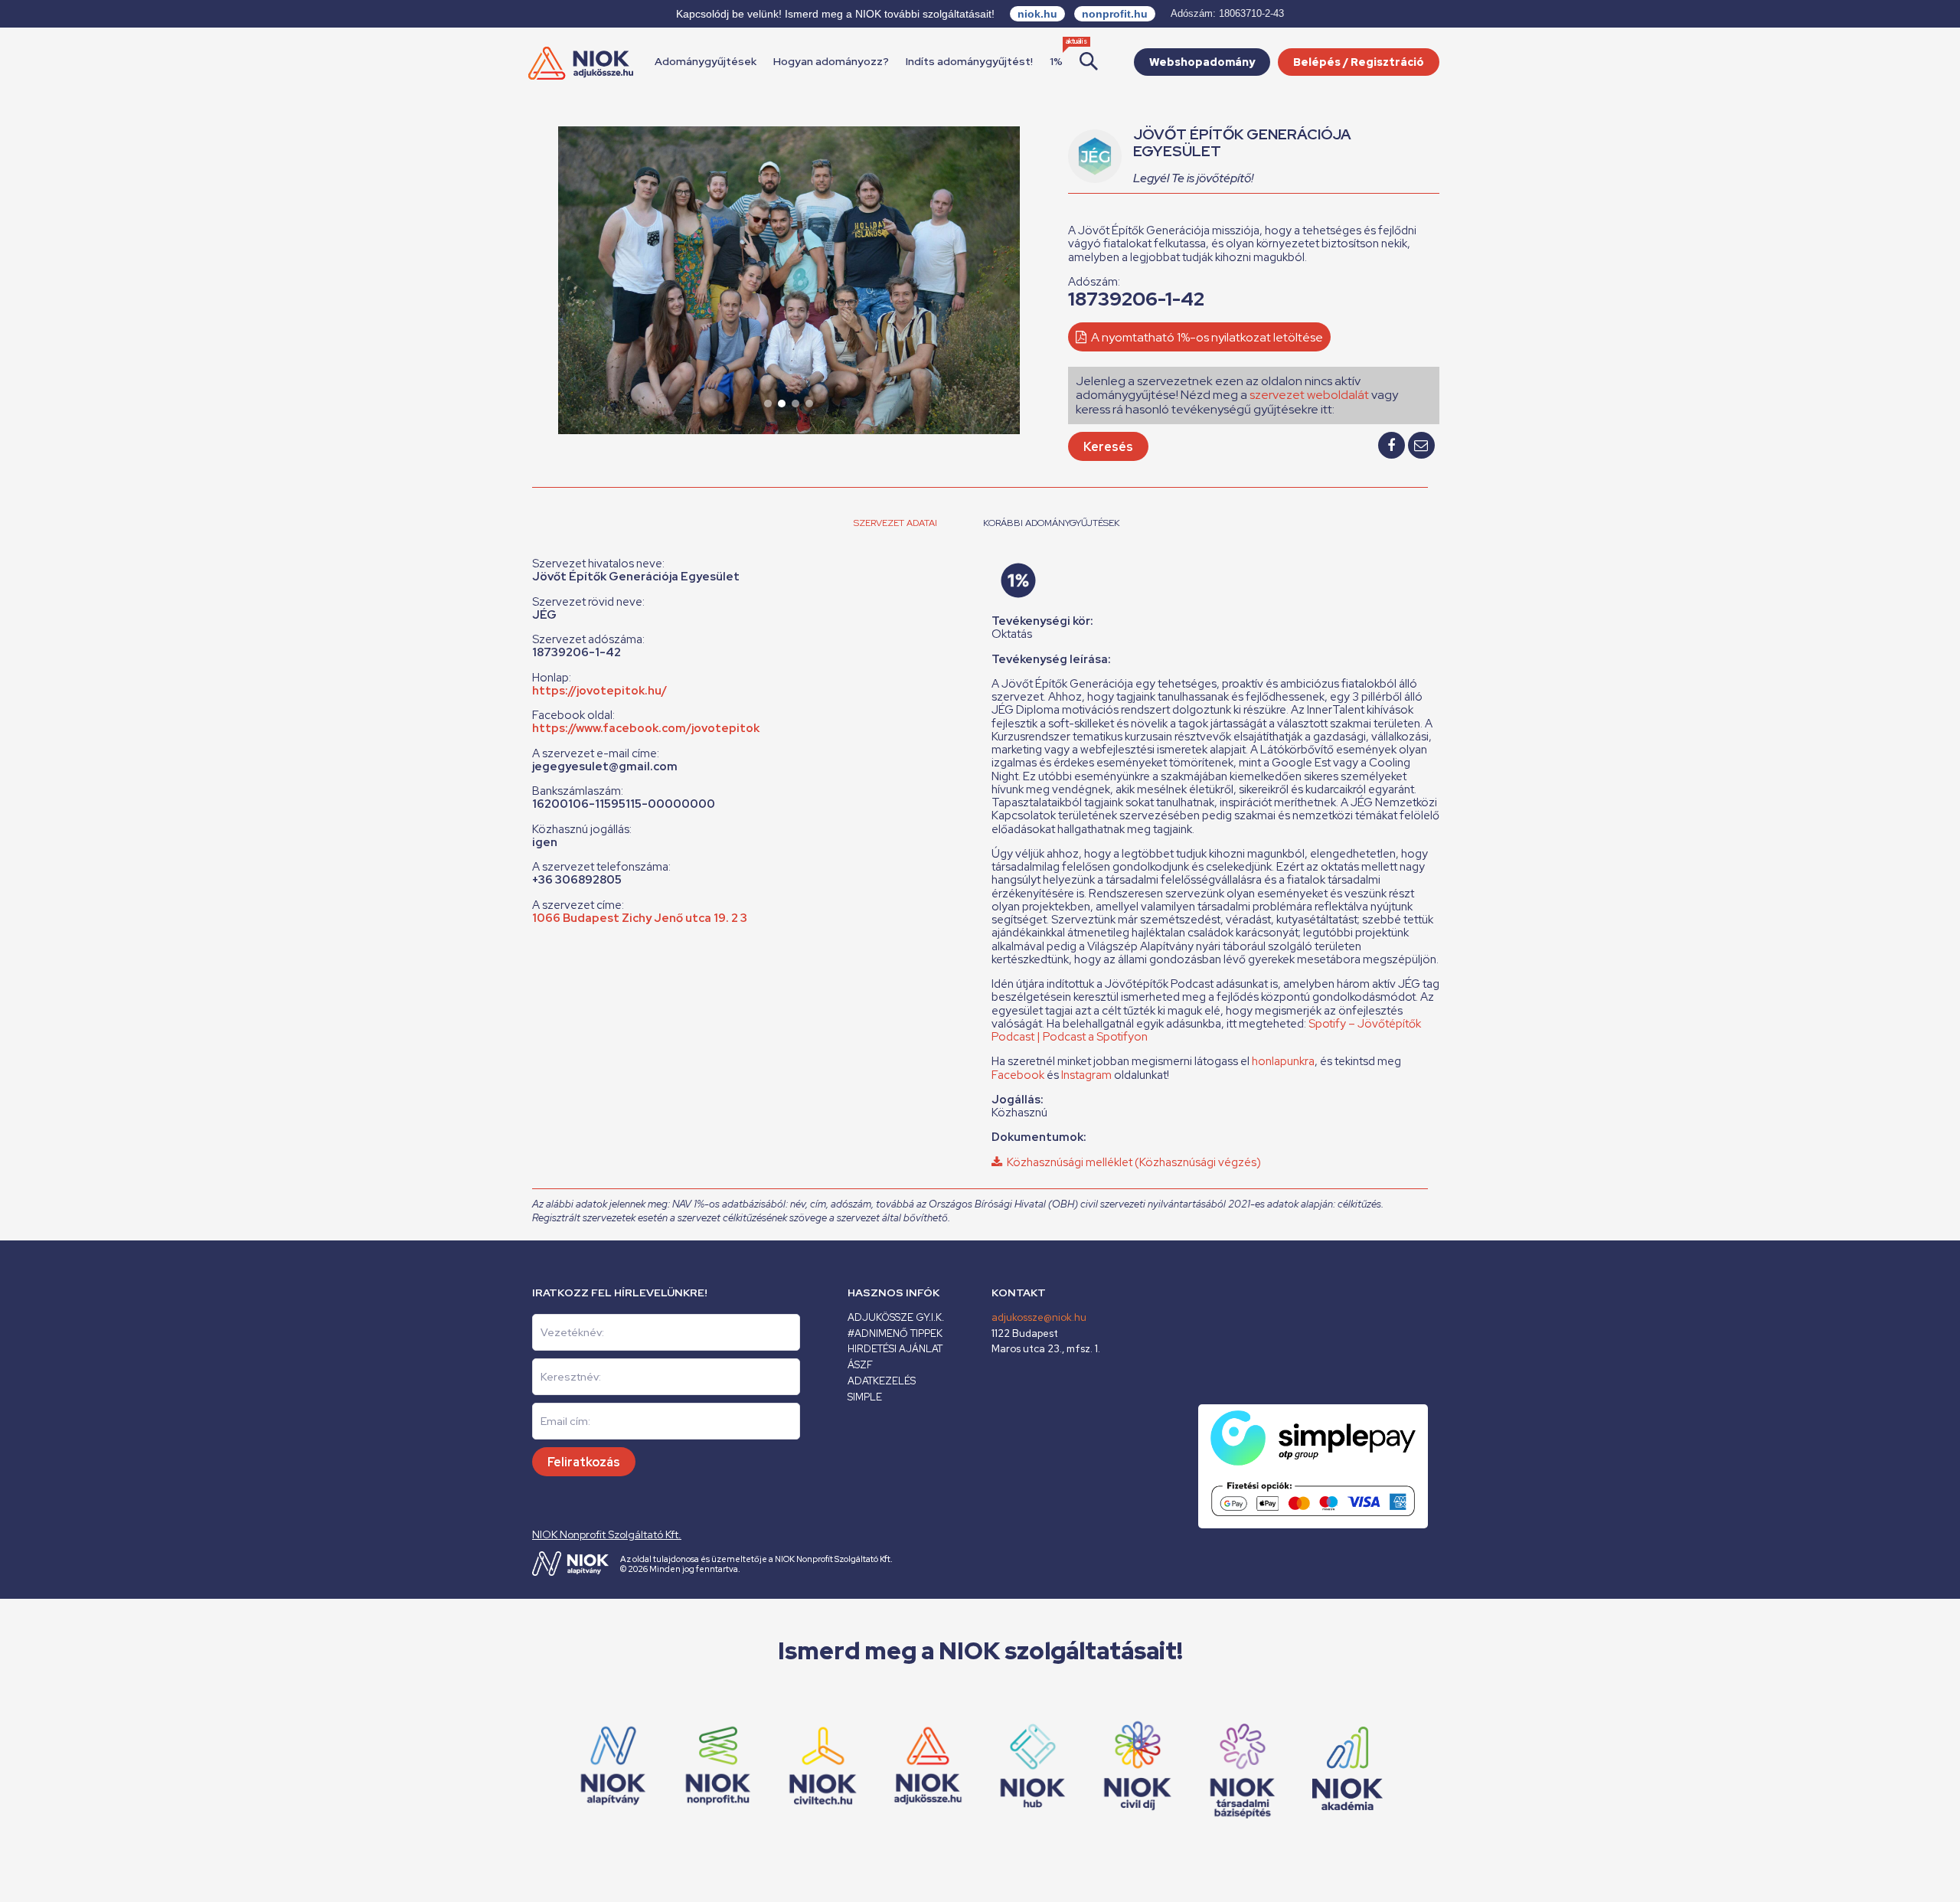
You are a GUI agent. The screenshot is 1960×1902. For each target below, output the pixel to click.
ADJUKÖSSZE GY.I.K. (896, 1317)
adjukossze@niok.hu (1039, 1317)
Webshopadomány (1202, 62)
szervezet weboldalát (1309, 395)
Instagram (1088, 1075)
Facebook (1019, 1075)
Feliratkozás (584, 1462)
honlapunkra (1283, 1061)
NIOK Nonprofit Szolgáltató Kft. (607, 1534)
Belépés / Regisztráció (1359, 62)
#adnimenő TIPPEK (895, 1333)
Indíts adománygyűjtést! (969, 61)
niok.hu (1037, 14)
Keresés (1108, 447)
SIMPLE (865, 1397)
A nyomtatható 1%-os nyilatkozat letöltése (1206, 337)
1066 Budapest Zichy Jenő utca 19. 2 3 (640, 918)
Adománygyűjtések (706, 61)
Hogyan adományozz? (831, 61)
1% (1056, 61)
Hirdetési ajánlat (895, 1349)
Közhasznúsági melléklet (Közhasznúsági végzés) (1132, 1162)
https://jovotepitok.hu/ (599, 691)
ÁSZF (860, 1365)
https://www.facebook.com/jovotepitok (646, 728)
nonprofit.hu (1115, 14)
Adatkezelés (882, 1381)
